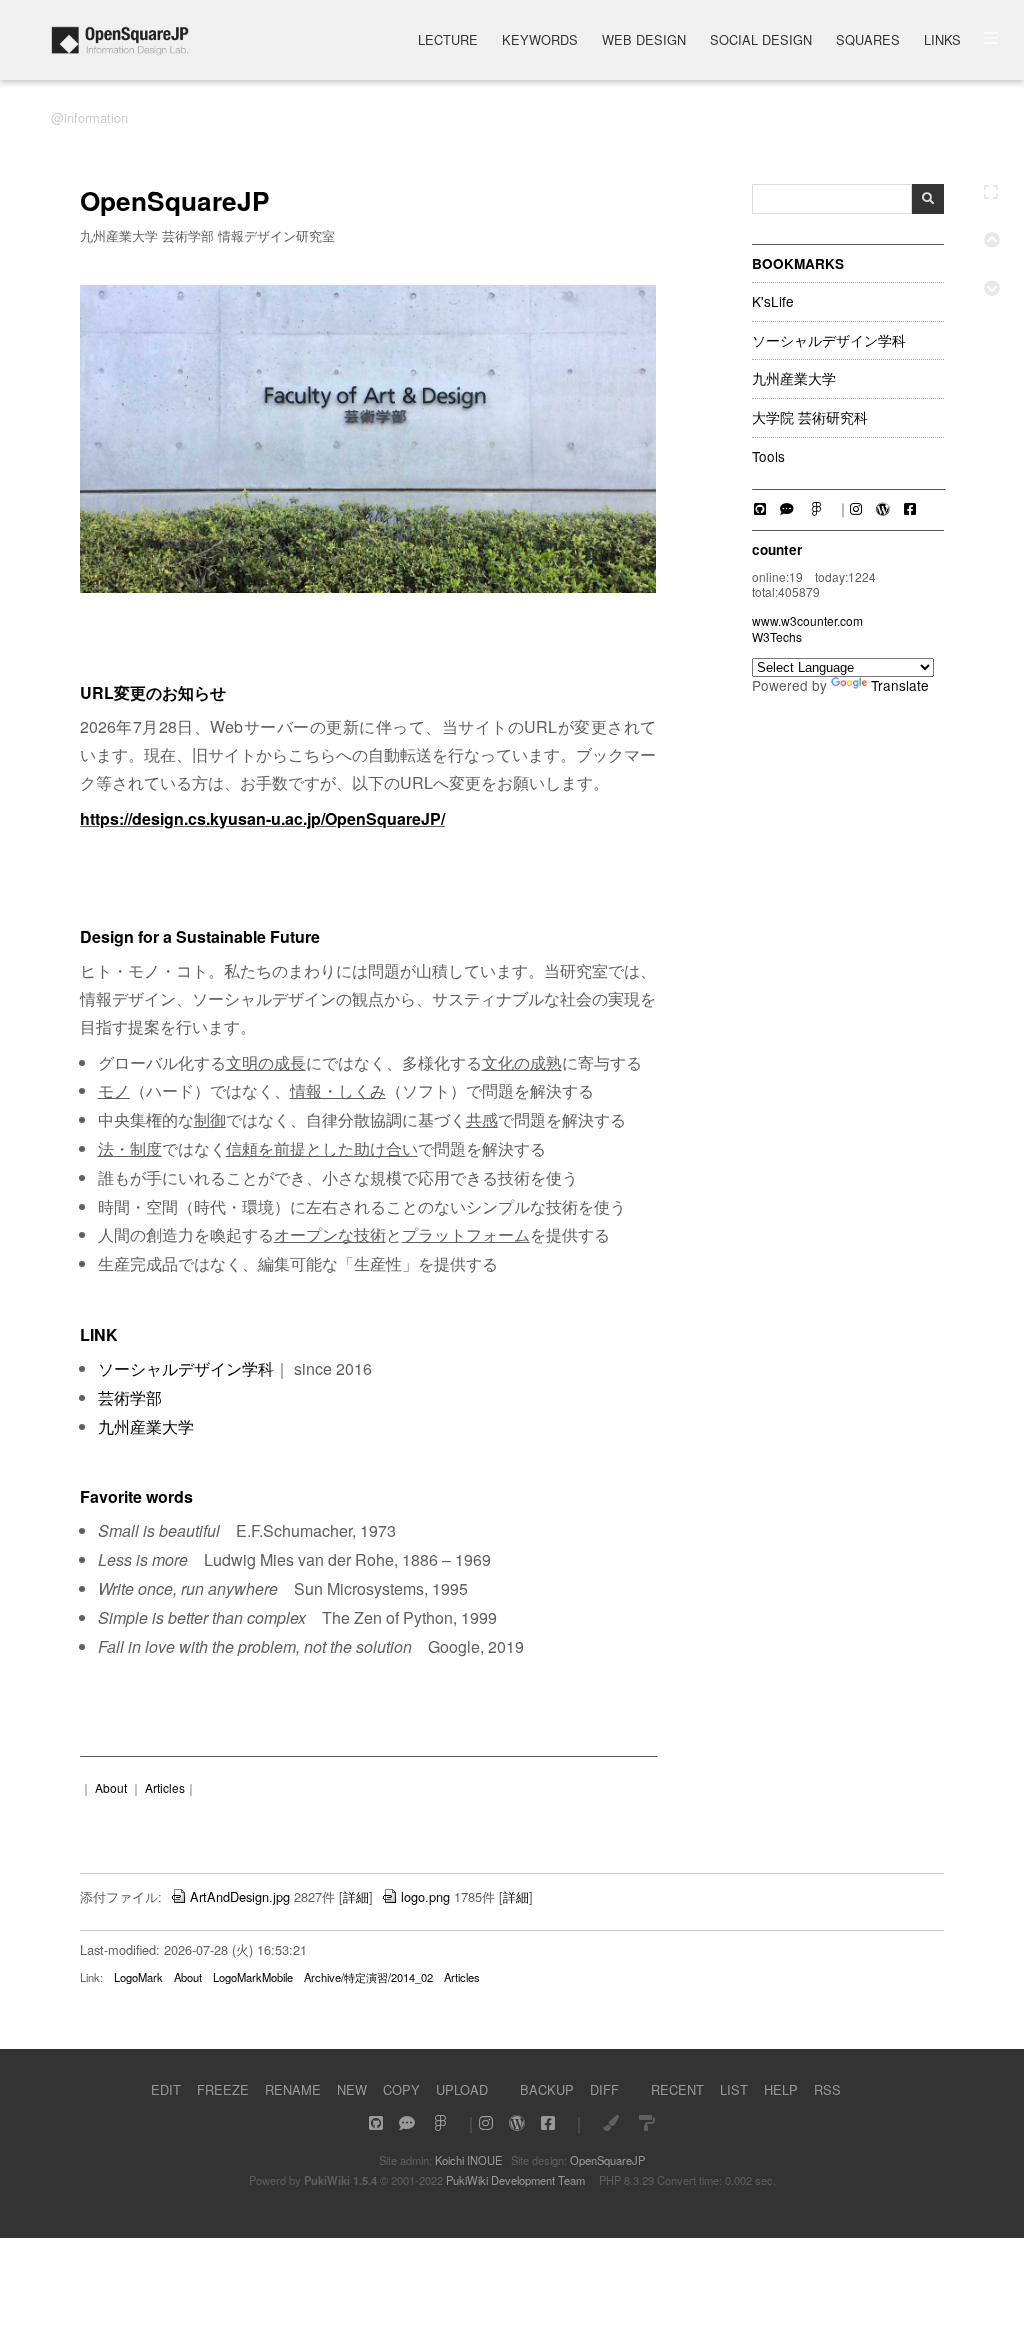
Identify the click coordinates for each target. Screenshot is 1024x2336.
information (96, 117)
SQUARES (868, 41)
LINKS (942, 41)
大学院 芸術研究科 (810, 418)
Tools (768, 457)
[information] (119, 49)
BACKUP (547, 2089)
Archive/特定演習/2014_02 (368, 1977)
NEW (352, 2089)
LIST (734, 2089)
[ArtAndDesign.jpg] (368, 588)
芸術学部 (130, 1397)
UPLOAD (462, 2089)
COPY (401, 2089)
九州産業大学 (794, 379)
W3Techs (777, 636)
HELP (781, 2089)
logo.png (425, 1896)
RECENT (677, 2089)
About (111, 1787)
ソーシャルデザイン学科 (829, 341)
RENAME (293, 2089)
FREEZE (223, 2089)
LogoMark (138, 1977)
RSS (827, 2089)
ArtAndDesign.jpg (240, 1896)
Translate (900, 685)
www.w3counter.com (807, 620)
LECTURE (448, 41)
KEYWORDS (540, 41)
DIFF (604, 2089)
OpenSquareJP (607, 2160)
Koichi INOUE (468, 2160)
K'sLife (773, 302)
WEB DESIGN (644, 41)
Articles (165, 1787)
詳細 (356, 1896)
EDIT (166, 2089)
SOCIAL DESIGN (761, 41)
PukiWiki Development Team (515, 2180)
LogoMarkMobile (253, 1977)
